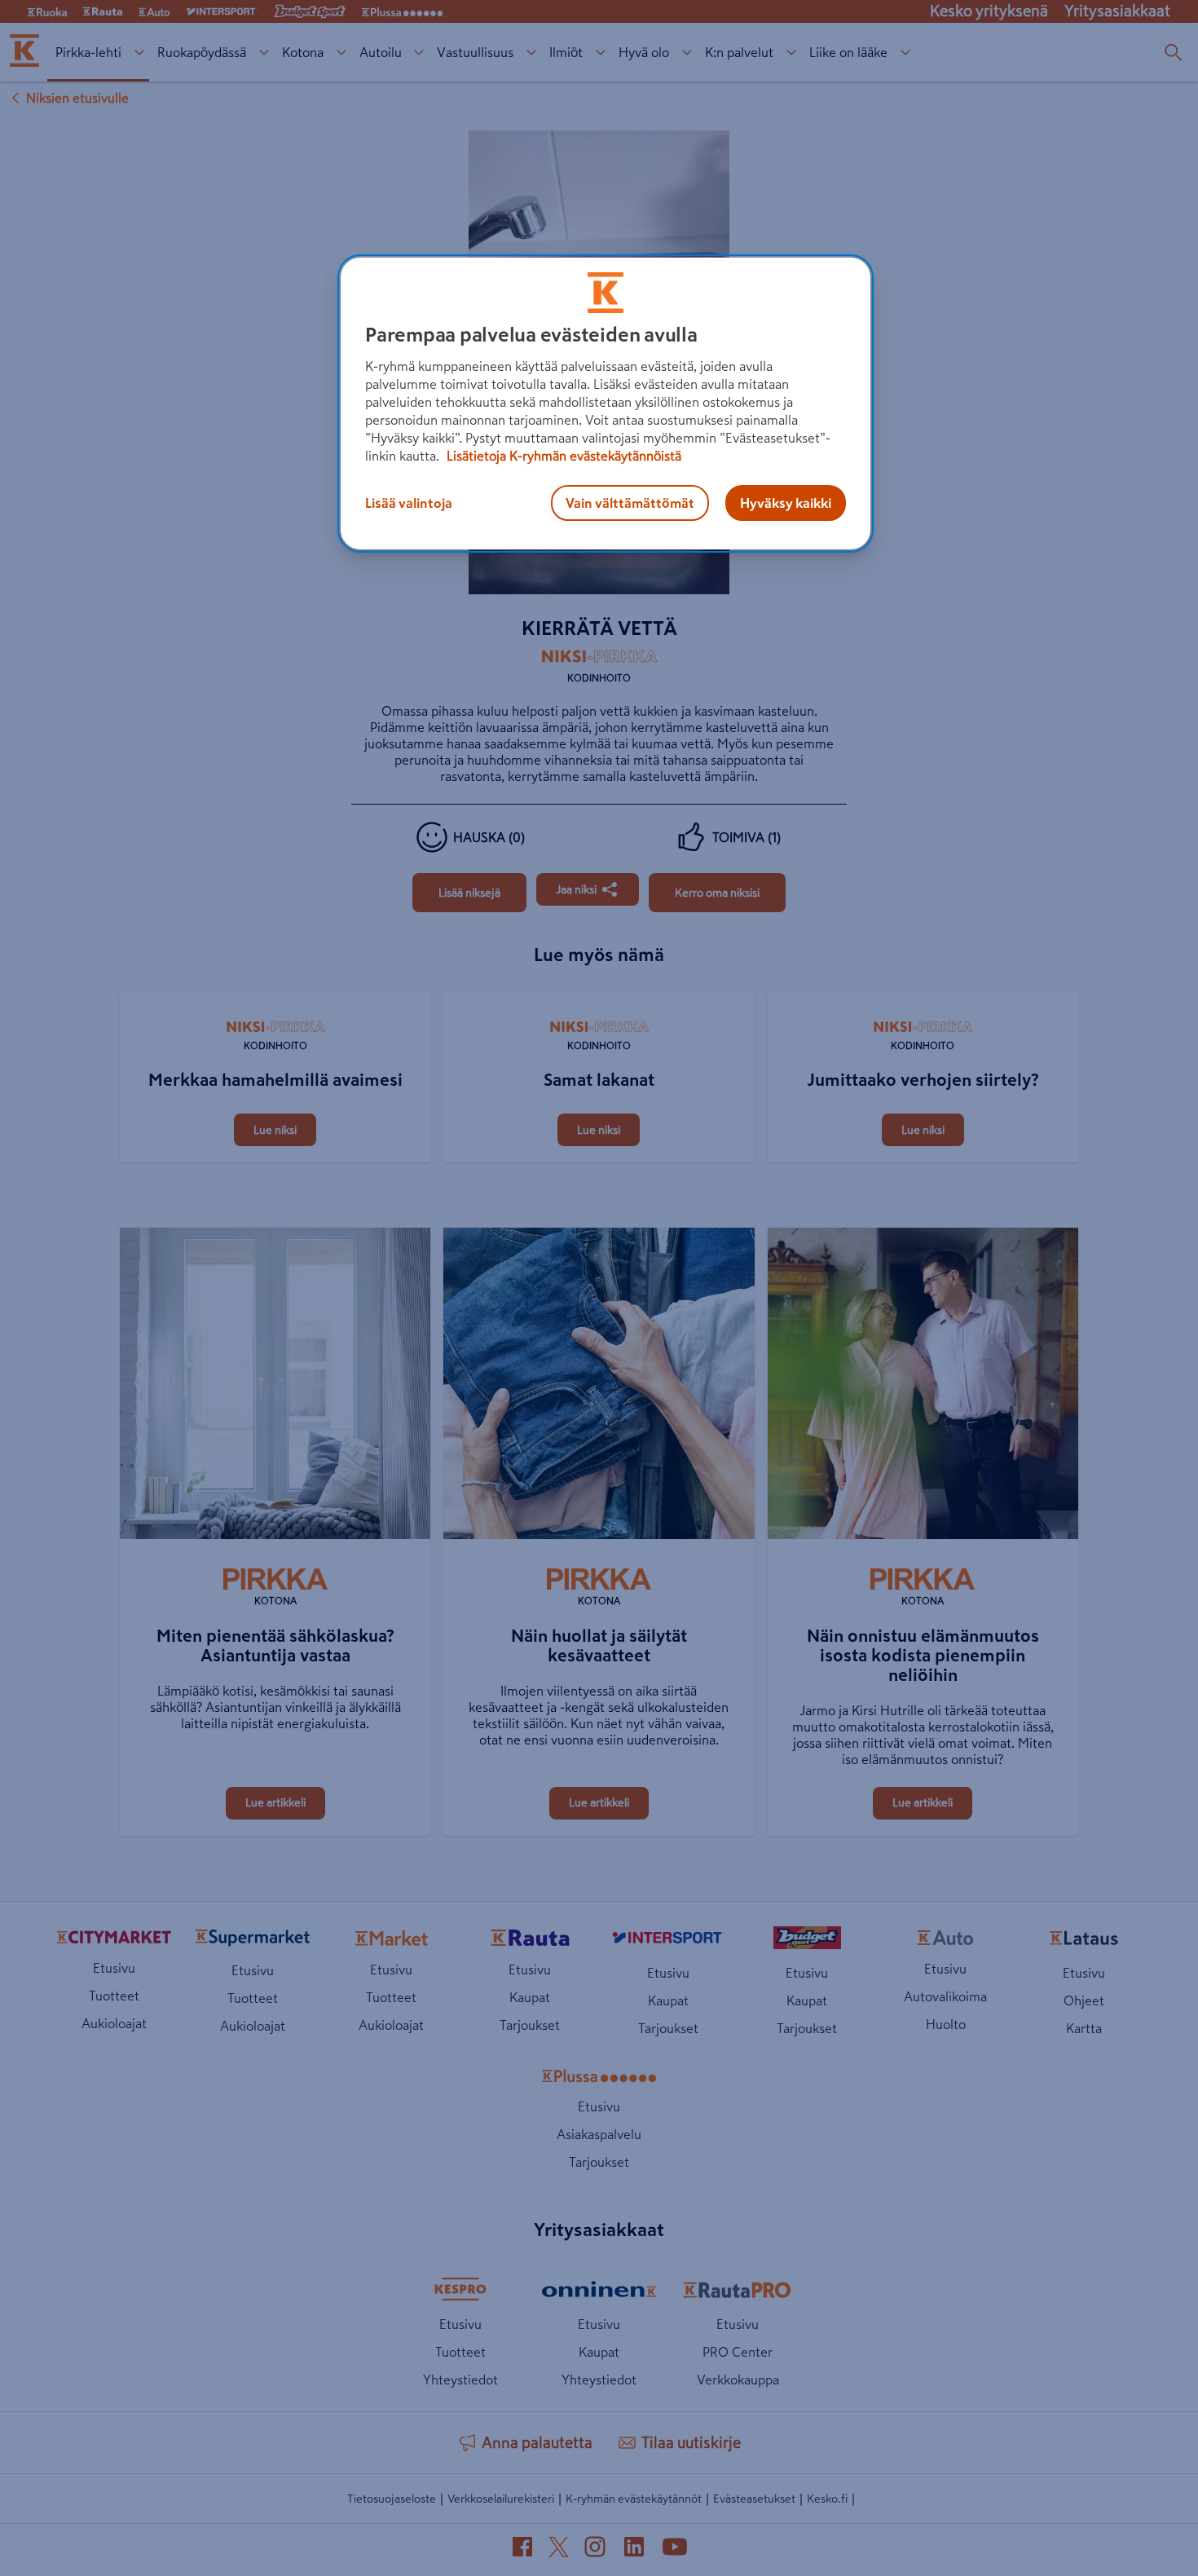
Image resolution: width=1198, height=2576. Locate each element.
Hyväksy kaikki (786, 503)
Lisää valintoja (409, 503)
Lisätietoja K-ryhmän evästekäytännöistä (562, 456)
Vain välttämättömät (630, 503)
